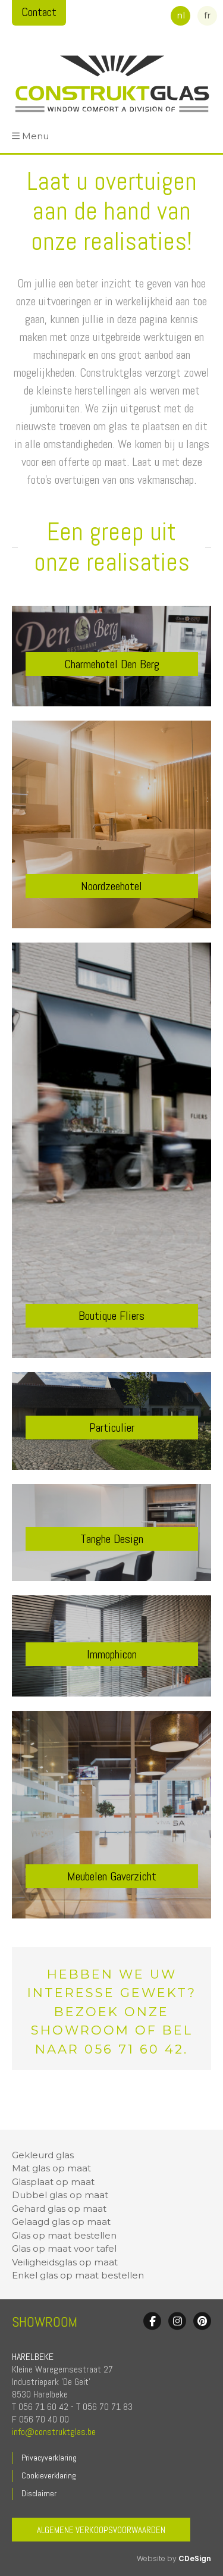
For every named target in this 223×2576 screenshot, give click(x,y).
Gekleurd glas (43, 2155)
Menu (35, 136)
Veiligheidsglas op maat (65, 2262)
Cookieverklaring (49, 2475)
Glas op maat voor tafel (64, 2248)
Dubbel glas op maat (60, 2195)
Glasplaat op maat (53, 2182)
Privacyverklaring (49, 2458)
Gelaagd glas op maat (61, 2222)
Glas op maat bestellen (64, 2235)
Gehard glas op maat (59, 2209)
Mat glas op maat (51, 2168)
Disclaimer (39, 2493)
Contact (39, 12)
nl (181, 15)
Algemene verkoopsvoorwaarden (101, 2530)
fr (207, 15)
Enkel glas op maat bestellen (78, 2275)
